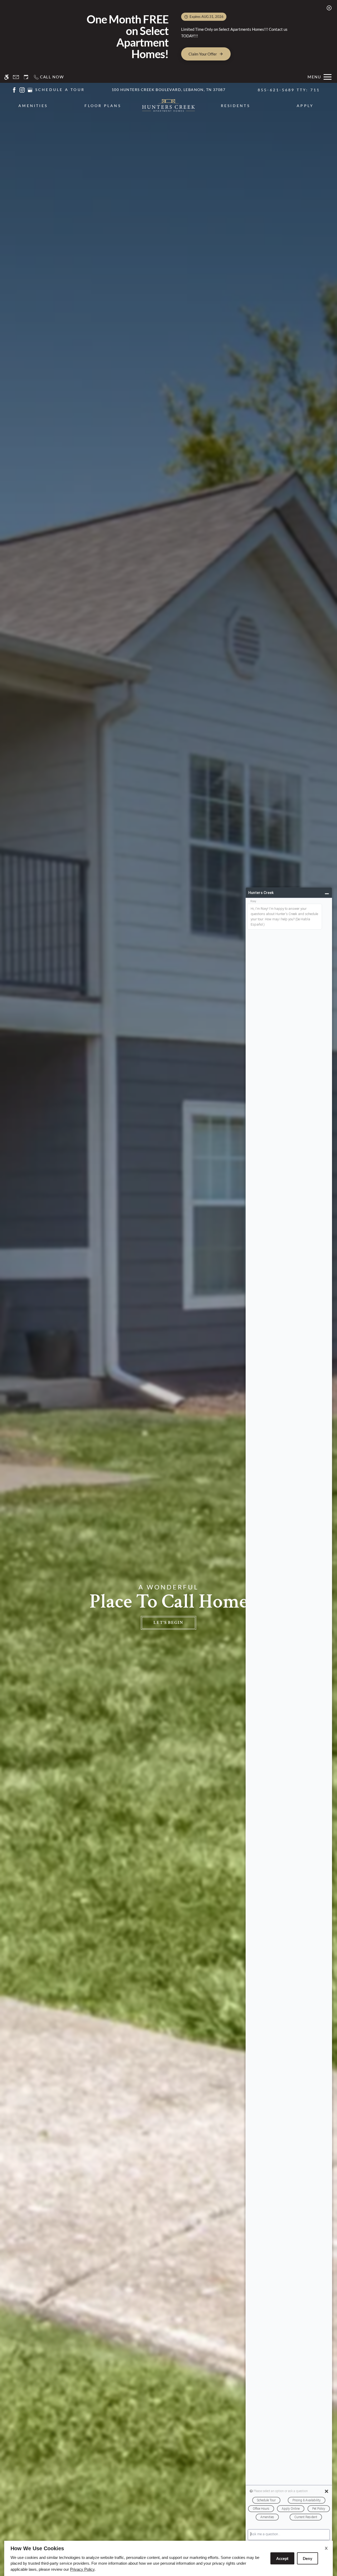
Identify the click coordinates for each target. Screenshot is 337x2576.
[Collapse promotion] (329, 8)
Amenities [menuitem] (33, 106)
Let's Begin (168, 1623)
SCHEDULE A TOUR (60, 90)
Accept (282, 2558)
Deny (308, 2558)
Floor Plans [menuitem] (103, 106)
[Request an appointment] (26, 77)
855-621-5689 (289, 90)
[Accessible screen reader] (6, 77)
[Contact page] (16, 77)
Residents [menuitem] (236, 106)
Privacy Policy (82, 2569)
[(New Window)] (14, 89)
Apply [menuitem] (305, 106)
